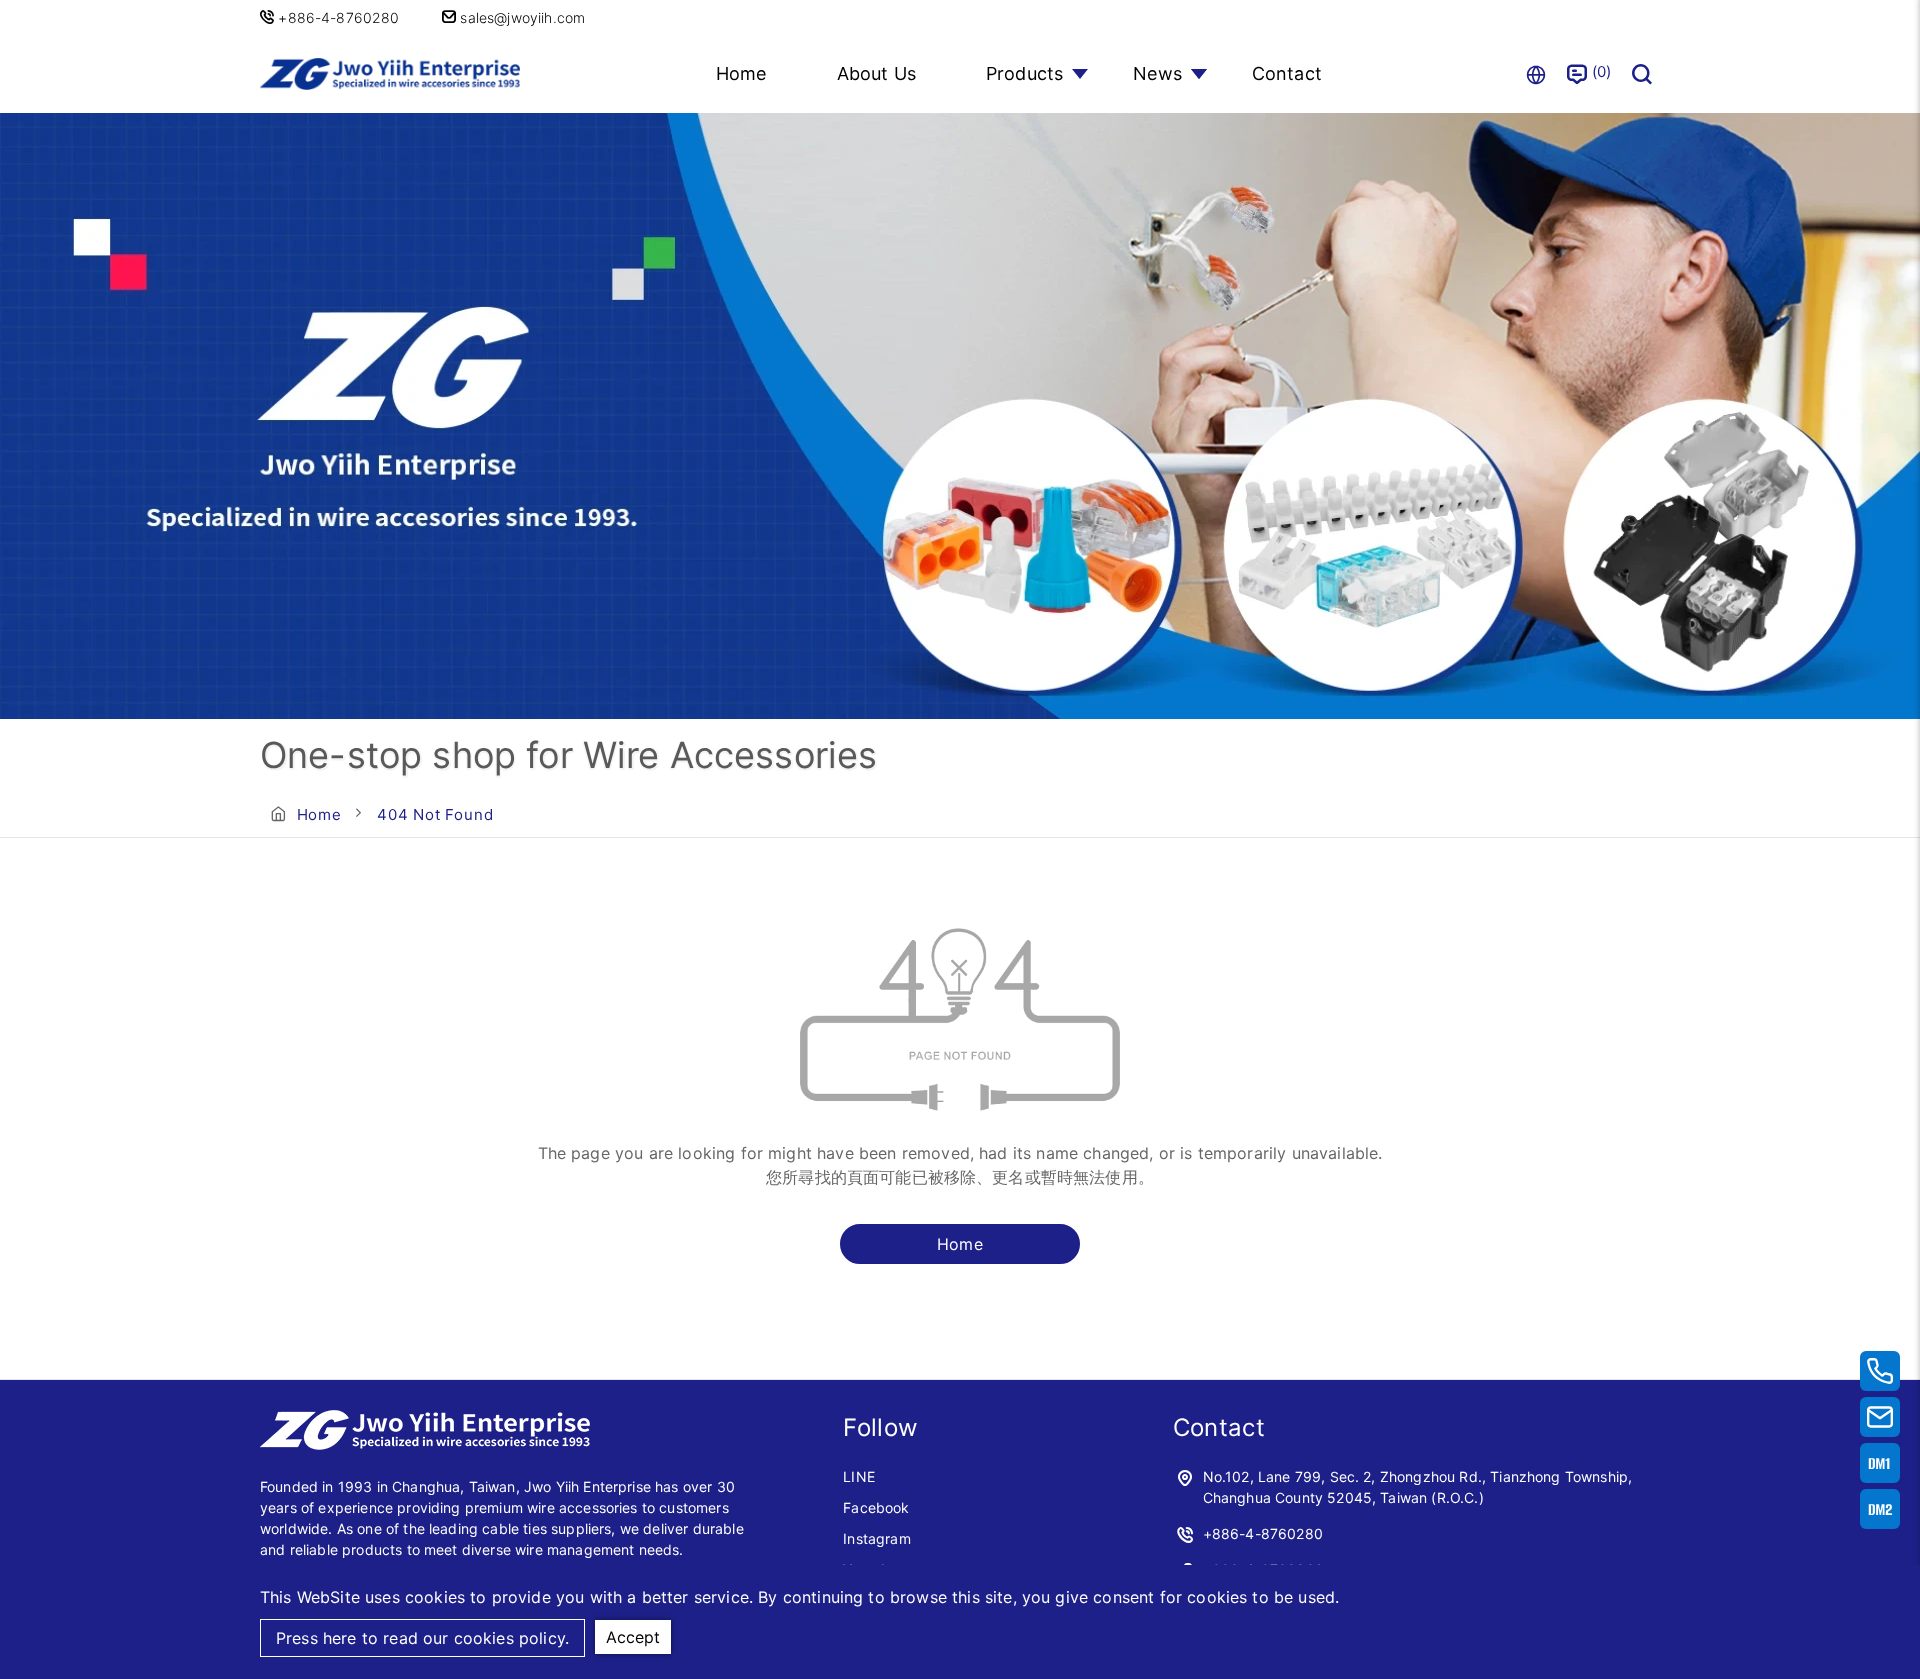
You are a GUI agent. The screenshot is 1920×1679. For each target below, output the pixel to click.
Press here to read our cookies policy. (422, 1638)
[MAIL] (1880, 1417)
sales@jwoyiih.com (520, 17)
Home (741, 73)
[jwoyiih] (425, 1444)
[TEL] (1880, 1371)
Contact (1287, 73)
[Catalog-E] (1880, 1509)
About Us (876, 73)
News (1157, 73)
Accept (633, 1637)
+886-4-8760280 (340, 17)
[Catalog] (1880, 1463)
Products (1024, 73)
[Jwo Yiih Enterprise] (390, 73)
